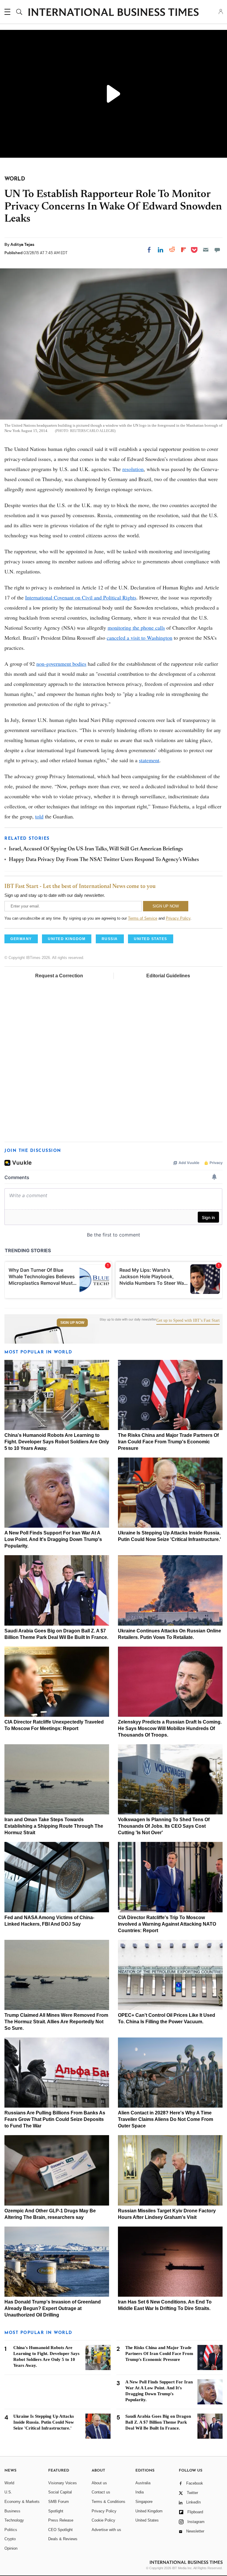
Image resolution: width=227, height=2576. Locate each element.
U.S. (8, 2492)
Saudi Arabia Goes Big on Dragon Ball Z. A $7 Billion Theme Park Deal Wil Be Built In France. (158, 2422)
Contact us (101, 2492)
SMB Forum (59, 2502)
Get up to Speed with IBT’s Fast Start (188, 1321)
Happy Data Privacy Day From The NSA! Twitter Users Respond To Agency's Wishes (104, 860)
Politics (11, 2530)
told (39, 816)
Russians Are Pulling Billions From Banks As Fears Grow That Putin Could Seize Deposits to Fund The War (55, 2119)
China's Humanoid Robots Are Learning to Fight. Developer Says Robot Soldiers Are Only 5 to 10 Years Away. (57, 1442)
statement (149, 760)
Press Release (61, 2520)
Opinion (11, 2548)
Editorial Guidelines (168, 976)
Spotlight (56, 2511)
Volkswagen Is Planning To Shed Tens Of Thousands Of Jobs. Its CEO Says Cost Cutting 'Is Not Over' (164, 1826)
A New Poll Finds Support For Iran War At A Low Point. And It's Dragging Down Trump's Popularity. (53, 1539)
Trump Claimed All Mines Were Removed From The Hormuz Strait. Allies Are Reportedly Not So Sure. (56, 2022)
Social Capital (60, 2492)
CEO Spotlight (60, 2530)
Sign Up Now (72, 1323)
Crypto (10, 2539)
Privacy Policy (178, 918)
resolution (133, 469)
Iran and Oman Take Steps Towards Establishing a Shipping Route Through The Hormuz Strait (54, 1826)
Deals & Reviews (63, 2539)
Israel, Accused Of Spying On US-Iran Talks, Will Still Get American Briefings (96, 849)
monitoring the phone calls (136, 628)
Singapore (144, 2502)
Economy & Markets (22, 2502)
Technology (14, 2520)
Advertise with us (106, 2530)
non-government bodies (61, 664)
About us (99, 2483)
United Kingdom (149, 2511)
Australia (143, 2483)
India (140, 2492)
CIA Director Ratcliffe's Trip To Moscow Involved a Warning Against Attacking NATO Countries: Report (167, 1924)
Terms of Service (143, 918)
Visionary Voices (63, 2483)
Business (12, 2511)
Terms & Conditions (108, 2502)
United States (147, 2520)
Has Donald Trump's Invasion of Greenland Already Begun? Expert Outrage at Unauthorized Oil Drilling (53, 2308)
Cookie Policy (103, 2520)
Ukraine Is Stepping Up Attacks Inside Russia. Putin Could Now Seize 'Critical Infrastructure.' (44, 2422)
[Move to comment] (217, 250)
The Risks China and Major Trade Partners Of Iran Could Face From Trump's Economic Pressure (168, 1442)
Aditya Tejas (22, 244)
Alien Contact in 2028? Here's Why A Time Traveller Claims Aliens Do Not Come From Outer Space (166, 2119)
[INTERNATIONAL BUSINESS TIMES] (113, 13)
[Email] (206, 250)
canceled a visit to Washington (140, 638)
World (9, 2483)
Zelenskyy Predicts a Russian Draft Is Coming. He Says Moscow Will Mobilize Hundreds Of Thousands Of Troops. (170, 1728)
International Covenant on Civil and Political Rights (81, 597)
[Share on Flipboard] (184, 250)
